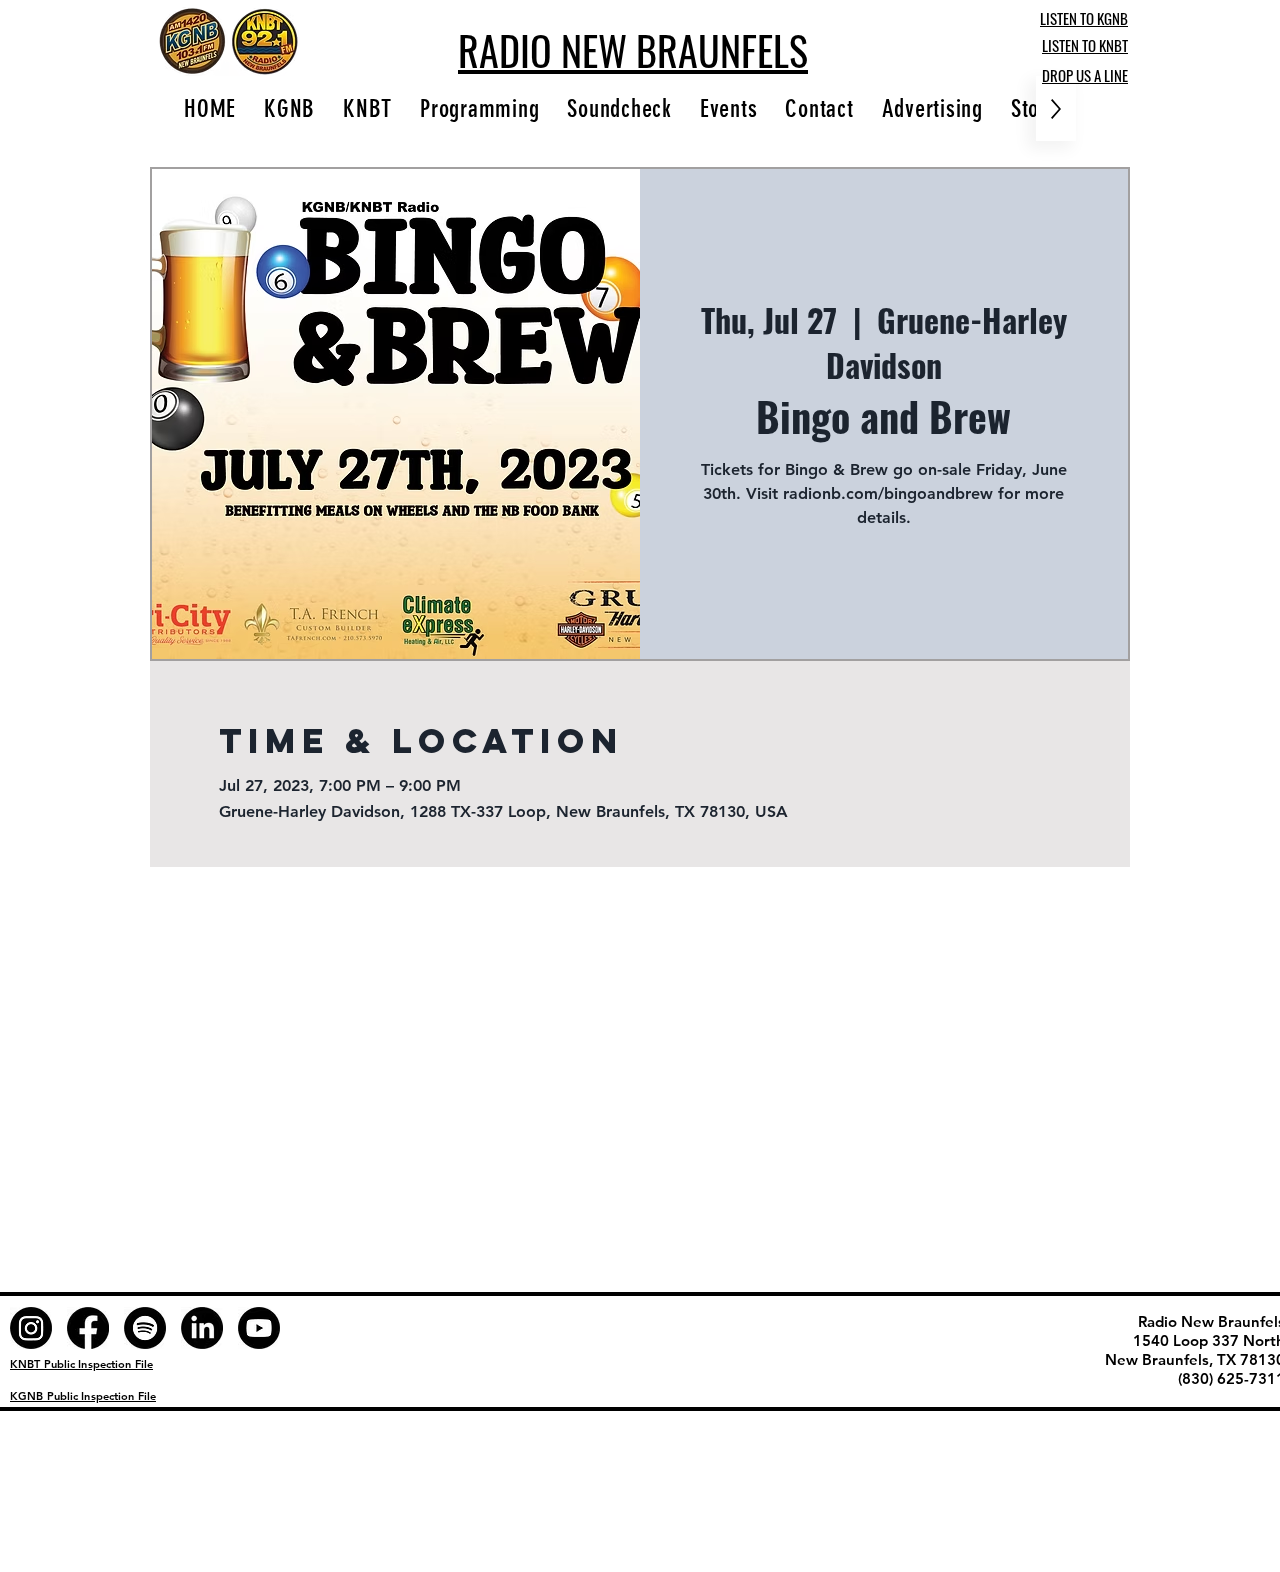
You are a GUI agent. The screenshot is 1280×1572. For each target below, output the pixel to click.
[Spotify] (145, 1328)
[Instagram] (31, 1328)
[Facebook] (88, 1328)
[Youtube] (259, 1328)
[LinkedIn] (202, 1328)
